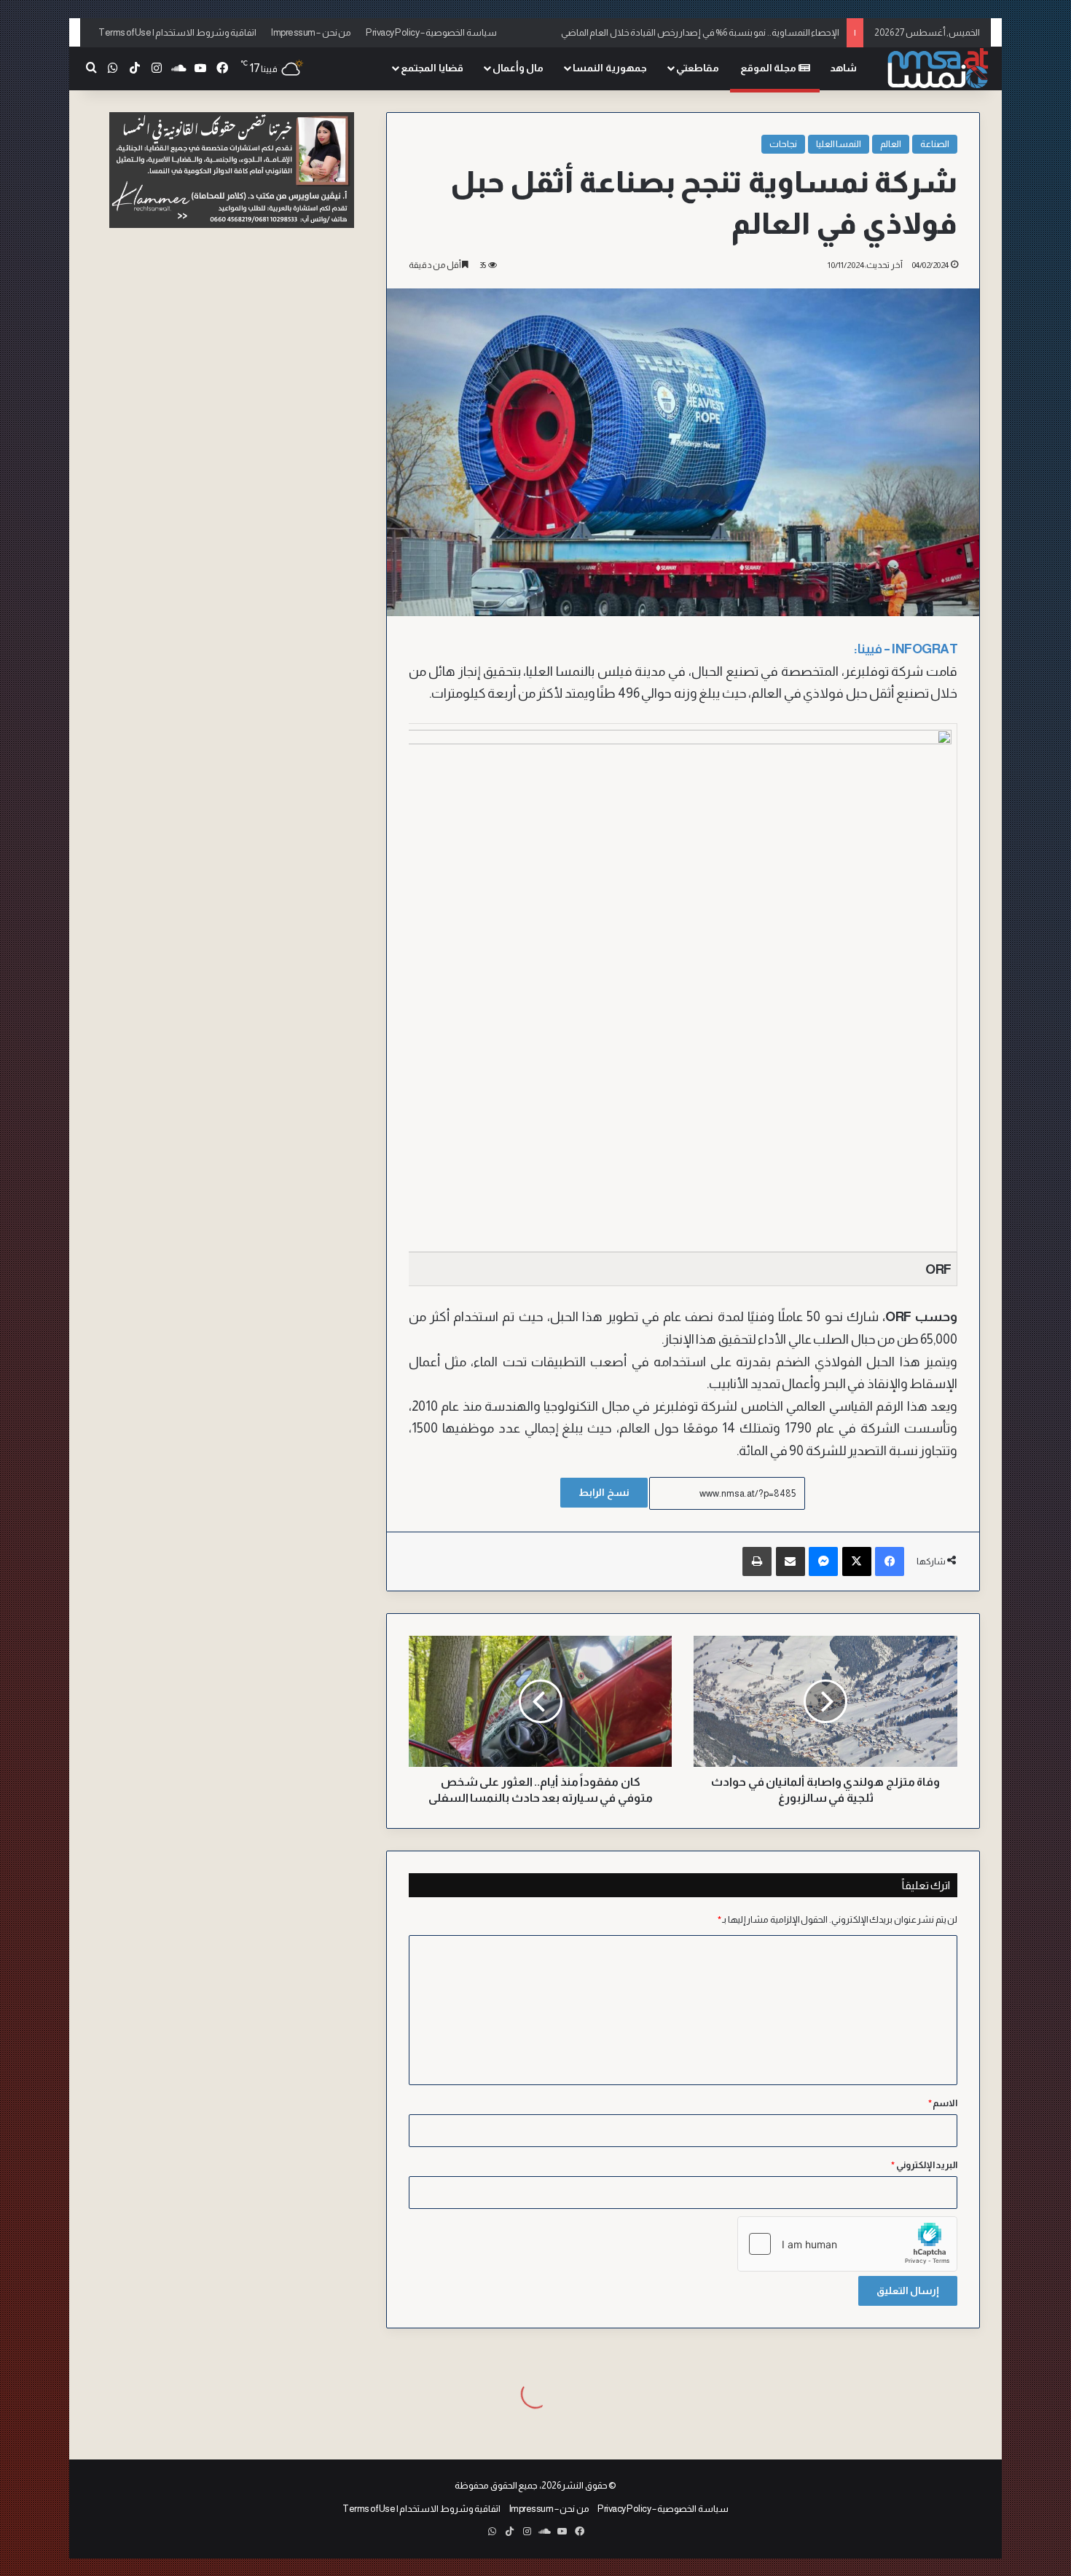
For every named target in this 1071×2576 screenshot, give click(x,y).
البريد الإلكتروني (924, 2165)
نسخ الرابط (604, 1492)
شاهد (843, 68)
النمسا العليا (839, 144)
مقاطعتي (698, 68)
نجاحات (783, 144)
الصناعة (935, 144)
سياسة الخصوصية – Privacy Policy (431, 32)
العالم (891, 144)
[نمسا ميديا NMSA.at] (936, 69)
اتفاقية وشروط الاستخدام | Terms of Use (177, 32)
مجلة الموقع (769, 68)
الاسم (943, 2103)
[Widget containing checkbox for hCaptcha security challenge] (847, 2244)
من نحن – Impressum (311, 32)
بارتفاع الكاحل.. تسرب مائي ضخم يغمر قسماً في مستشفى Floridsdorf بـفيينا (698, 32)
